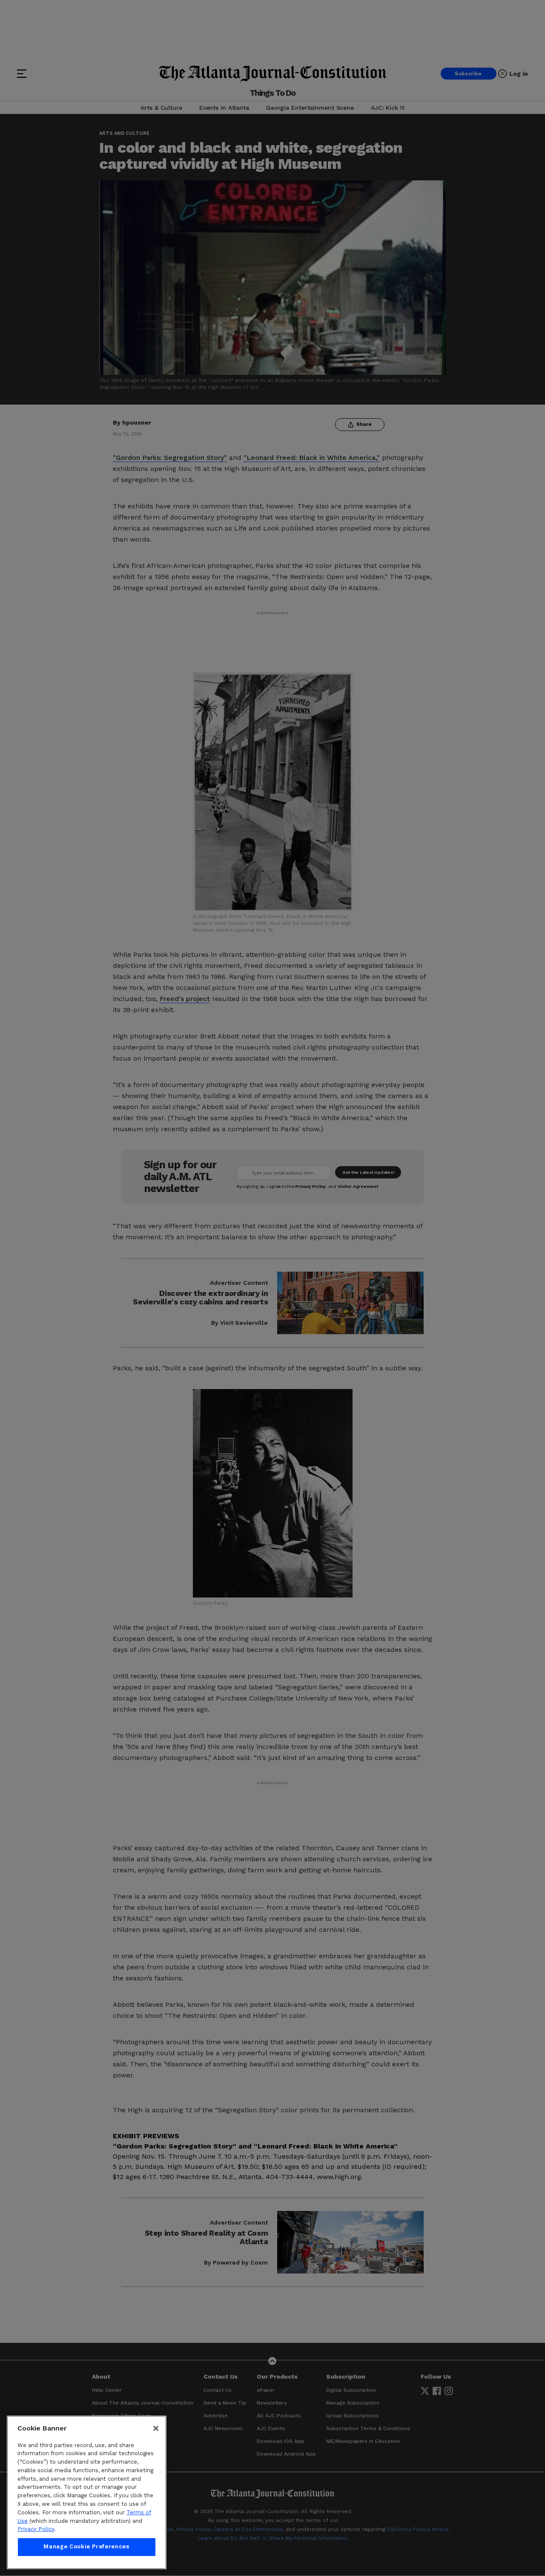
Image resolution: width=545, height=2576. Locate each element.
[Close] (156, 2428)
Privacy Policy (36, 2529)
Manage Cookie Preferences (86, 2547)
